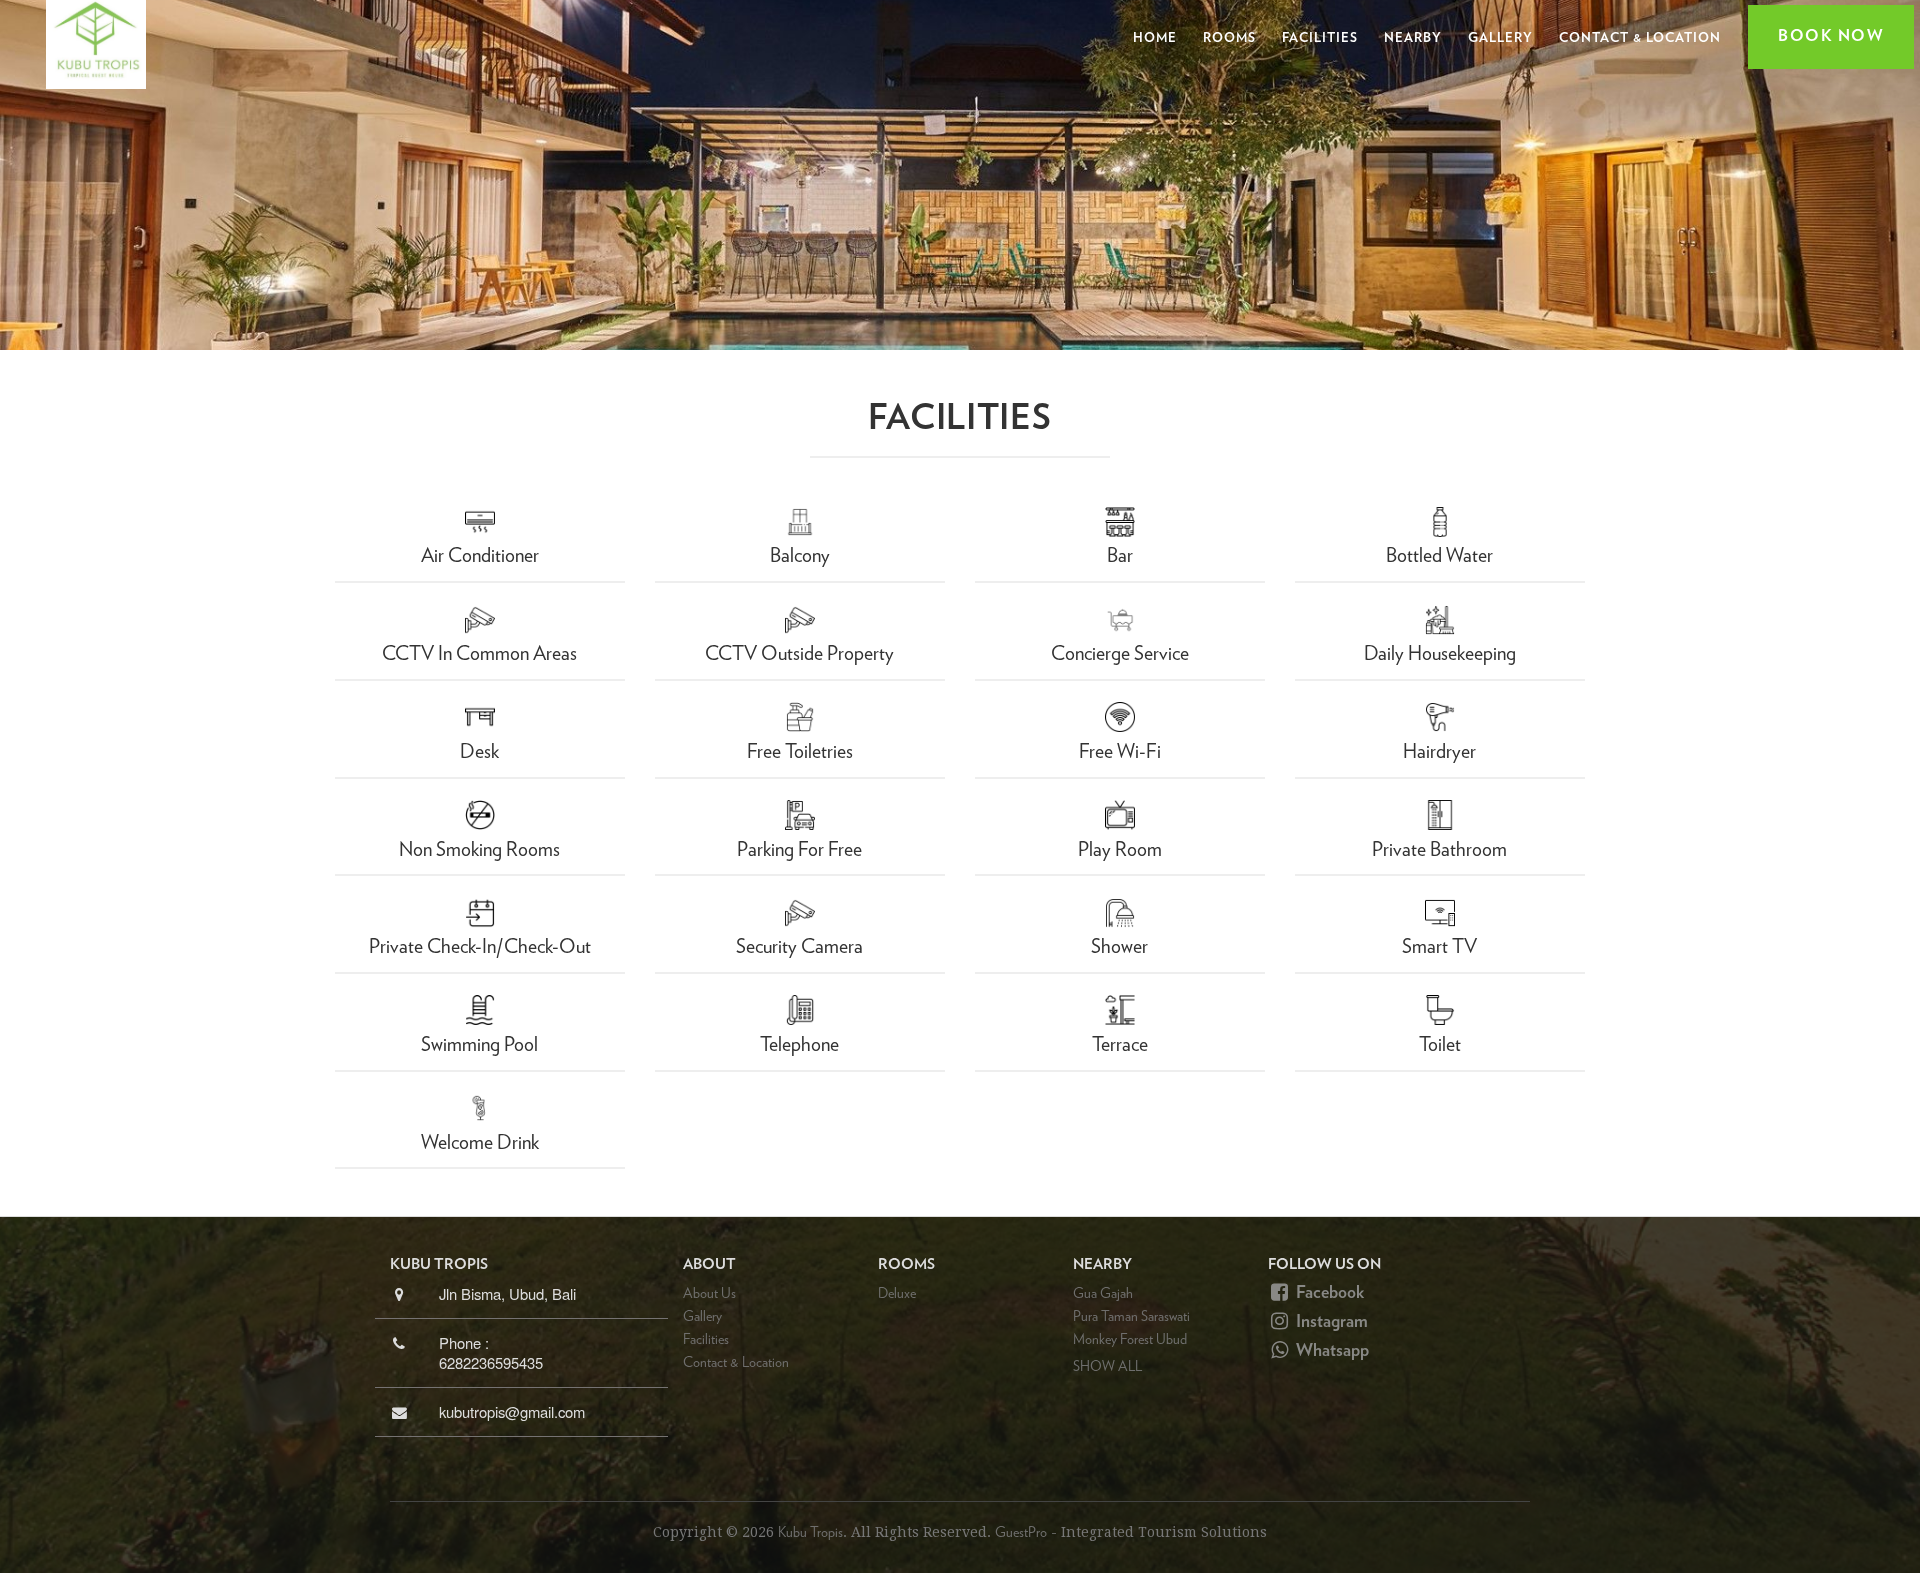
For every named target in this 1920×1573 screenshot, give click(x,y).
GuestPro (1021, 1533)
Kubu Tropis (810, 1533)
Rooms (1229, 38)
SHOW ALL (1107, 1367)
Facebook (1328, 1293)
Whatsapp (1330, 1351)
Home (1155, 38)
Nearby (1413, 38)
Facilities (1320, 38)
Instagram (1330, 1322)
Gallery (1500, 38)
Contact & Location (1640, 38)
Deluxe (897, 1294)
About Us (709, 1294)
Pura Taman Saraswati (1131, 1317)
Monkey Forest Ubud (1130, 1340)
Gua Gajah (1103, 1294)
